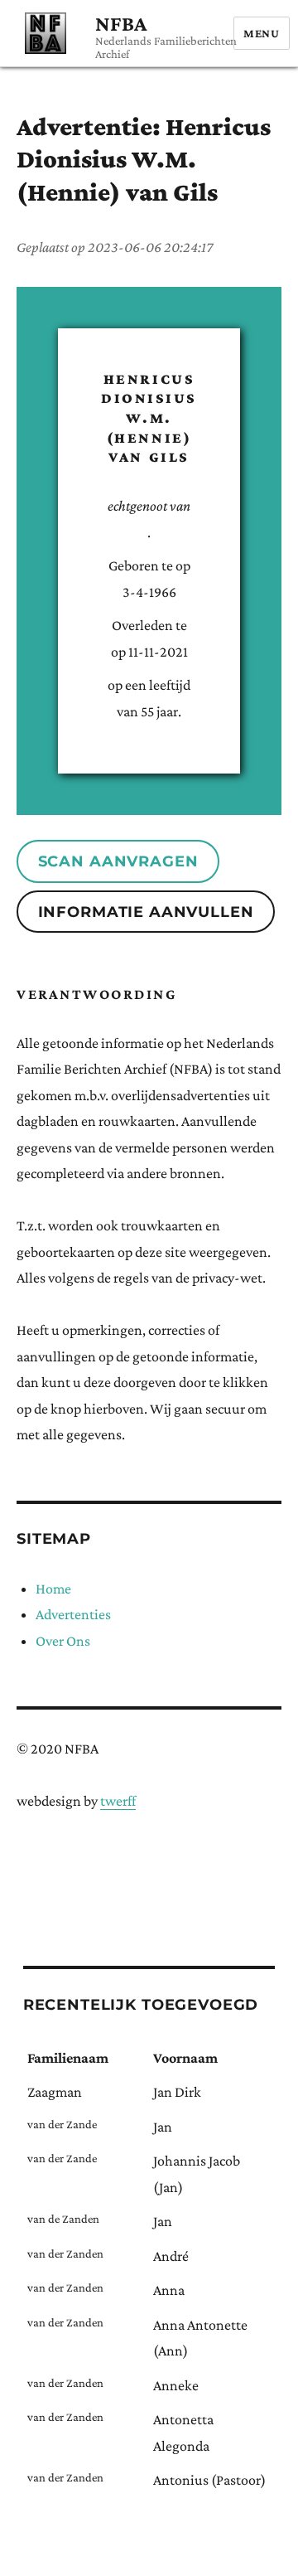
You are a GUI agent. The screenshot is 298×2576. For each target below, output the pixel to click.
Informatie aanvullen (146, 912)
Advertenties (73, 1614)
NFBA (121, 24)
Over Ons (63, 1641)
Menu (262, 33)
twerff (118, 1801)
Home (53, 1589)
